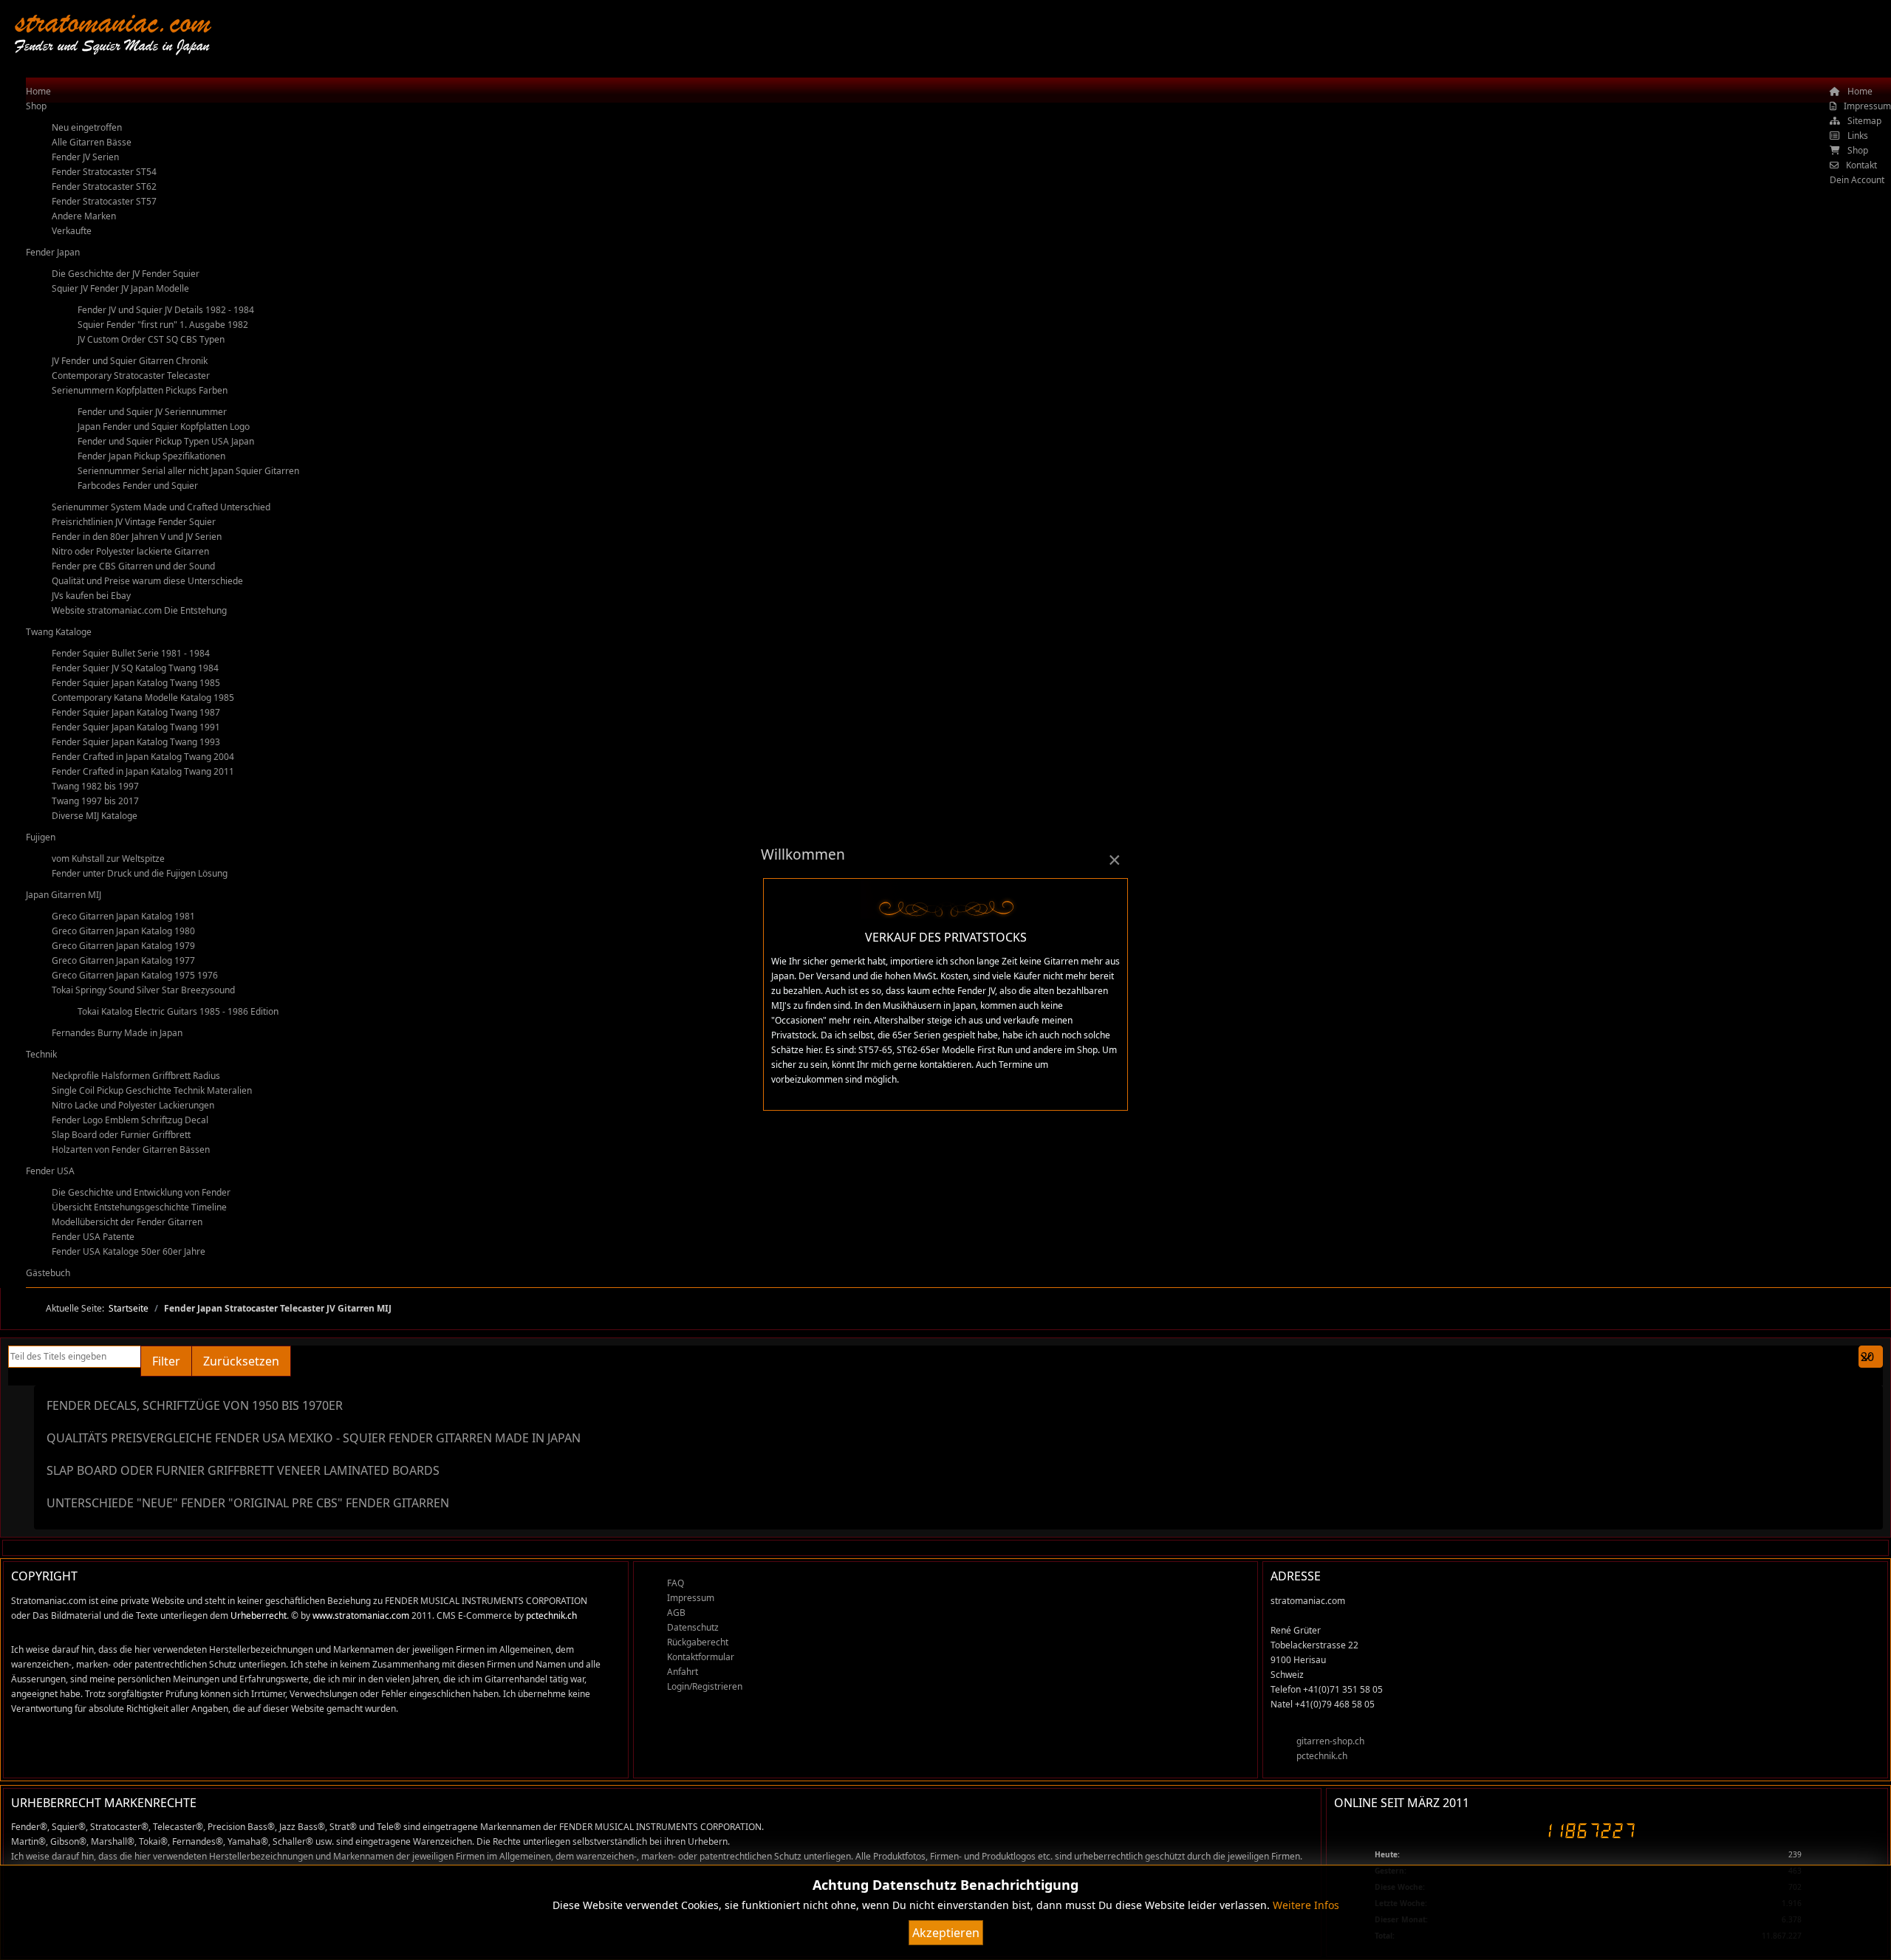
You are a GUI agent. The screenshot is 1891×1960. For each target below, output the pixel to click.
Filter (166, 1361)
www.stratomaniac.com (361, 1615)
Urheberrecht (259, 1615)
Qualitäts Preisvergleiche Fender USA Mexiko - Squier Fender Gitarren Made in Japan (314, 1438)
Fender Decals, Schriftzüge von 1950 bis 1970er (195, 1405)
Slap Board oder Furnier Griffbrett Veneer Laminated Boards (243, 1470)
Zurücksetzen (241, 1361)
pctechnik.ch (551, 1615)
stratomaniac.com (113, 22)
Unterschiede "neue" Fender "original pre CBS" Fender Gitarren (248, 1503)
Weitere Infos (1306, 1905)
